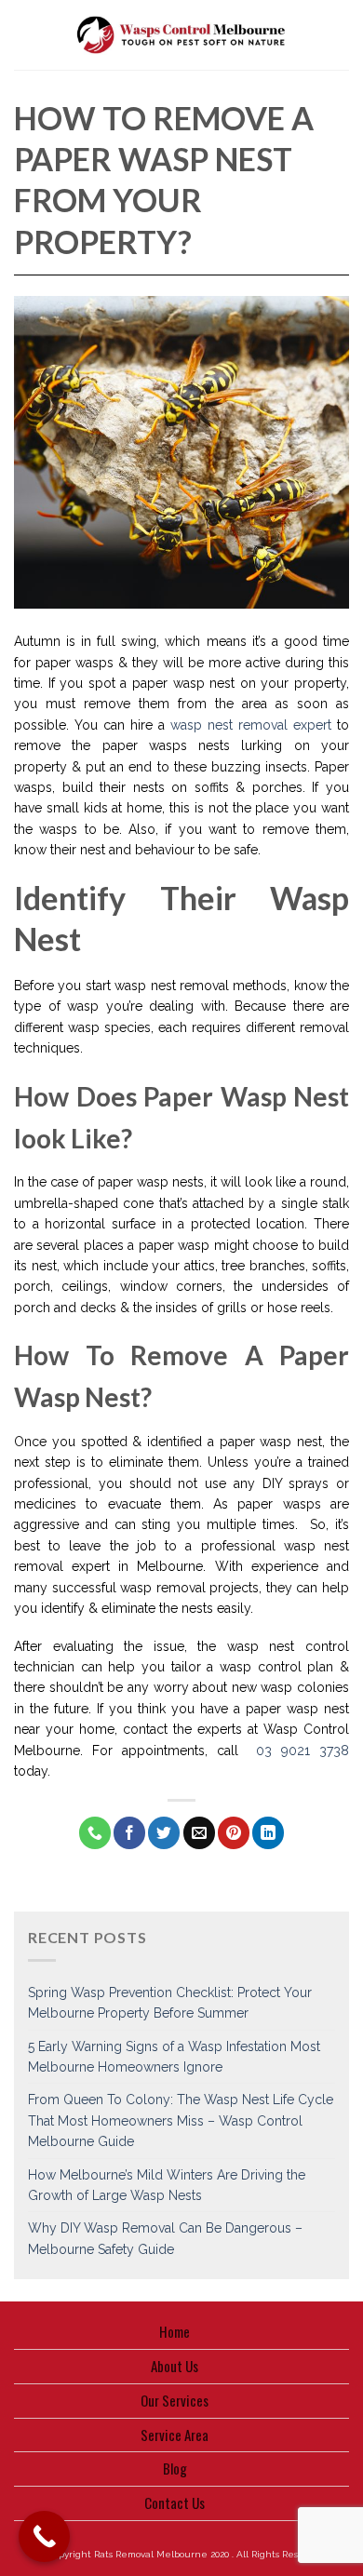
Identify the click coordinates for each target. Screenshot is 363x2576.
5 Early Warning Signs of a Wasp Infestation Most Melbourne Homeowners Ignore (174, 2057)
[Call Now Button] (44, 2536)
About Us (175, 2366)
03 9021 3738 (302, 1751)
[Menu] (24, 35)
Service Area (175, 2435)
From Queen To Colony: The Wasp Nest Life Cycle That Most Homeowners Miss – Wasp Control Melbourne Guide (181, 2120)
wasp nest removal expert (251, 725)
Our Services (175, 2400)
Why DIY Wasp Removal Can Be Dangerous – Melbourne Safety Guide (165, 2238)
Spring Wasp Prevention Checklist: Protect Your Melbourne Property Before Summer (170, 2003)
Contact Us (175, 2502)
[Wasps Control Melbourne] (182, 35)
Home (175, 2331)
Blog (175, 2468)
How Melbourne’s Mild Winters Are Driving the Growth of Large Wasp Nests (167, 2185)
